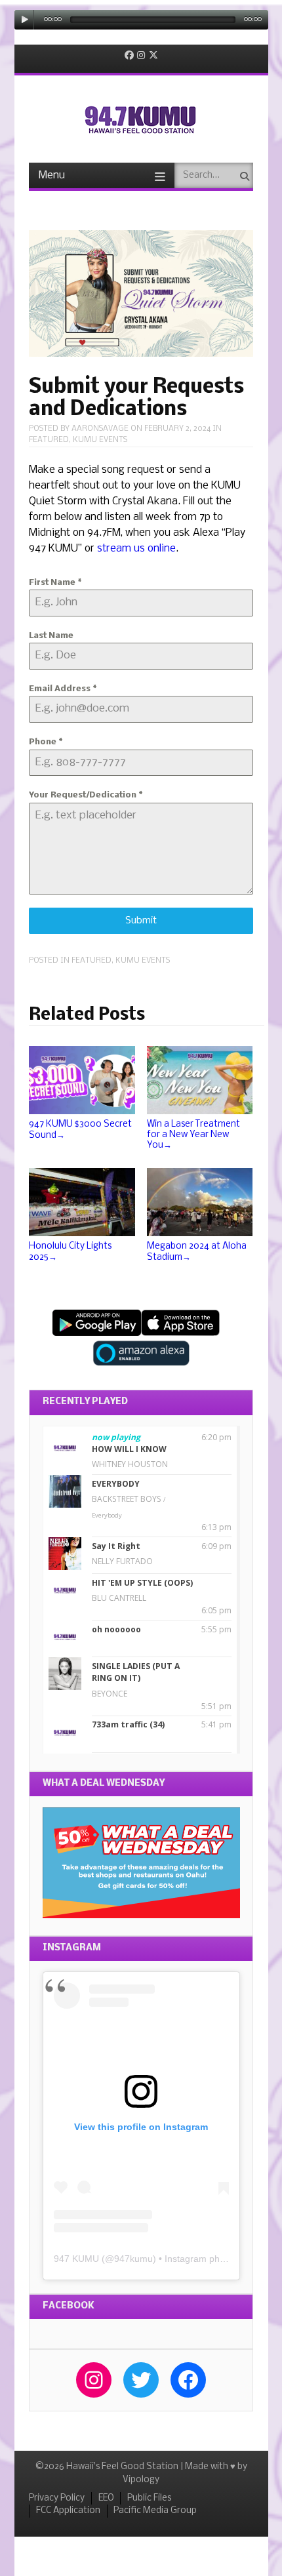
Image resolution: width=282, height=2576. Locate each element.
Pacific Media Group (155, 2511)
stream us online (136, 549)
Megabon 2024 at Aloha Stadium (197, 1252)
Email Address (63, 689)
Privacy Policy (57, 2498)
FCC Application (68, 2511)
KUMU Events (100, 440)
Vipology (141, 2480)
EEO (106, 2498)
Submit (141, 921)
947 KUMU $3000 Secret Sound (80, 1130)
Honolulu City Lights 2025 (70, 1252)
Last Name (51, 636)
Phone (46, 742)
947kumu (133, 2259)
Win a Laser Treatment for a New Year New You (193, 1135)
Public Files (149, 2498)
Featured (49, 440)
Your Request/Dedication (86, 795)
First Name (55, 583)
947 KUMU (76, 2259)
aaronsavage (100, 429)
